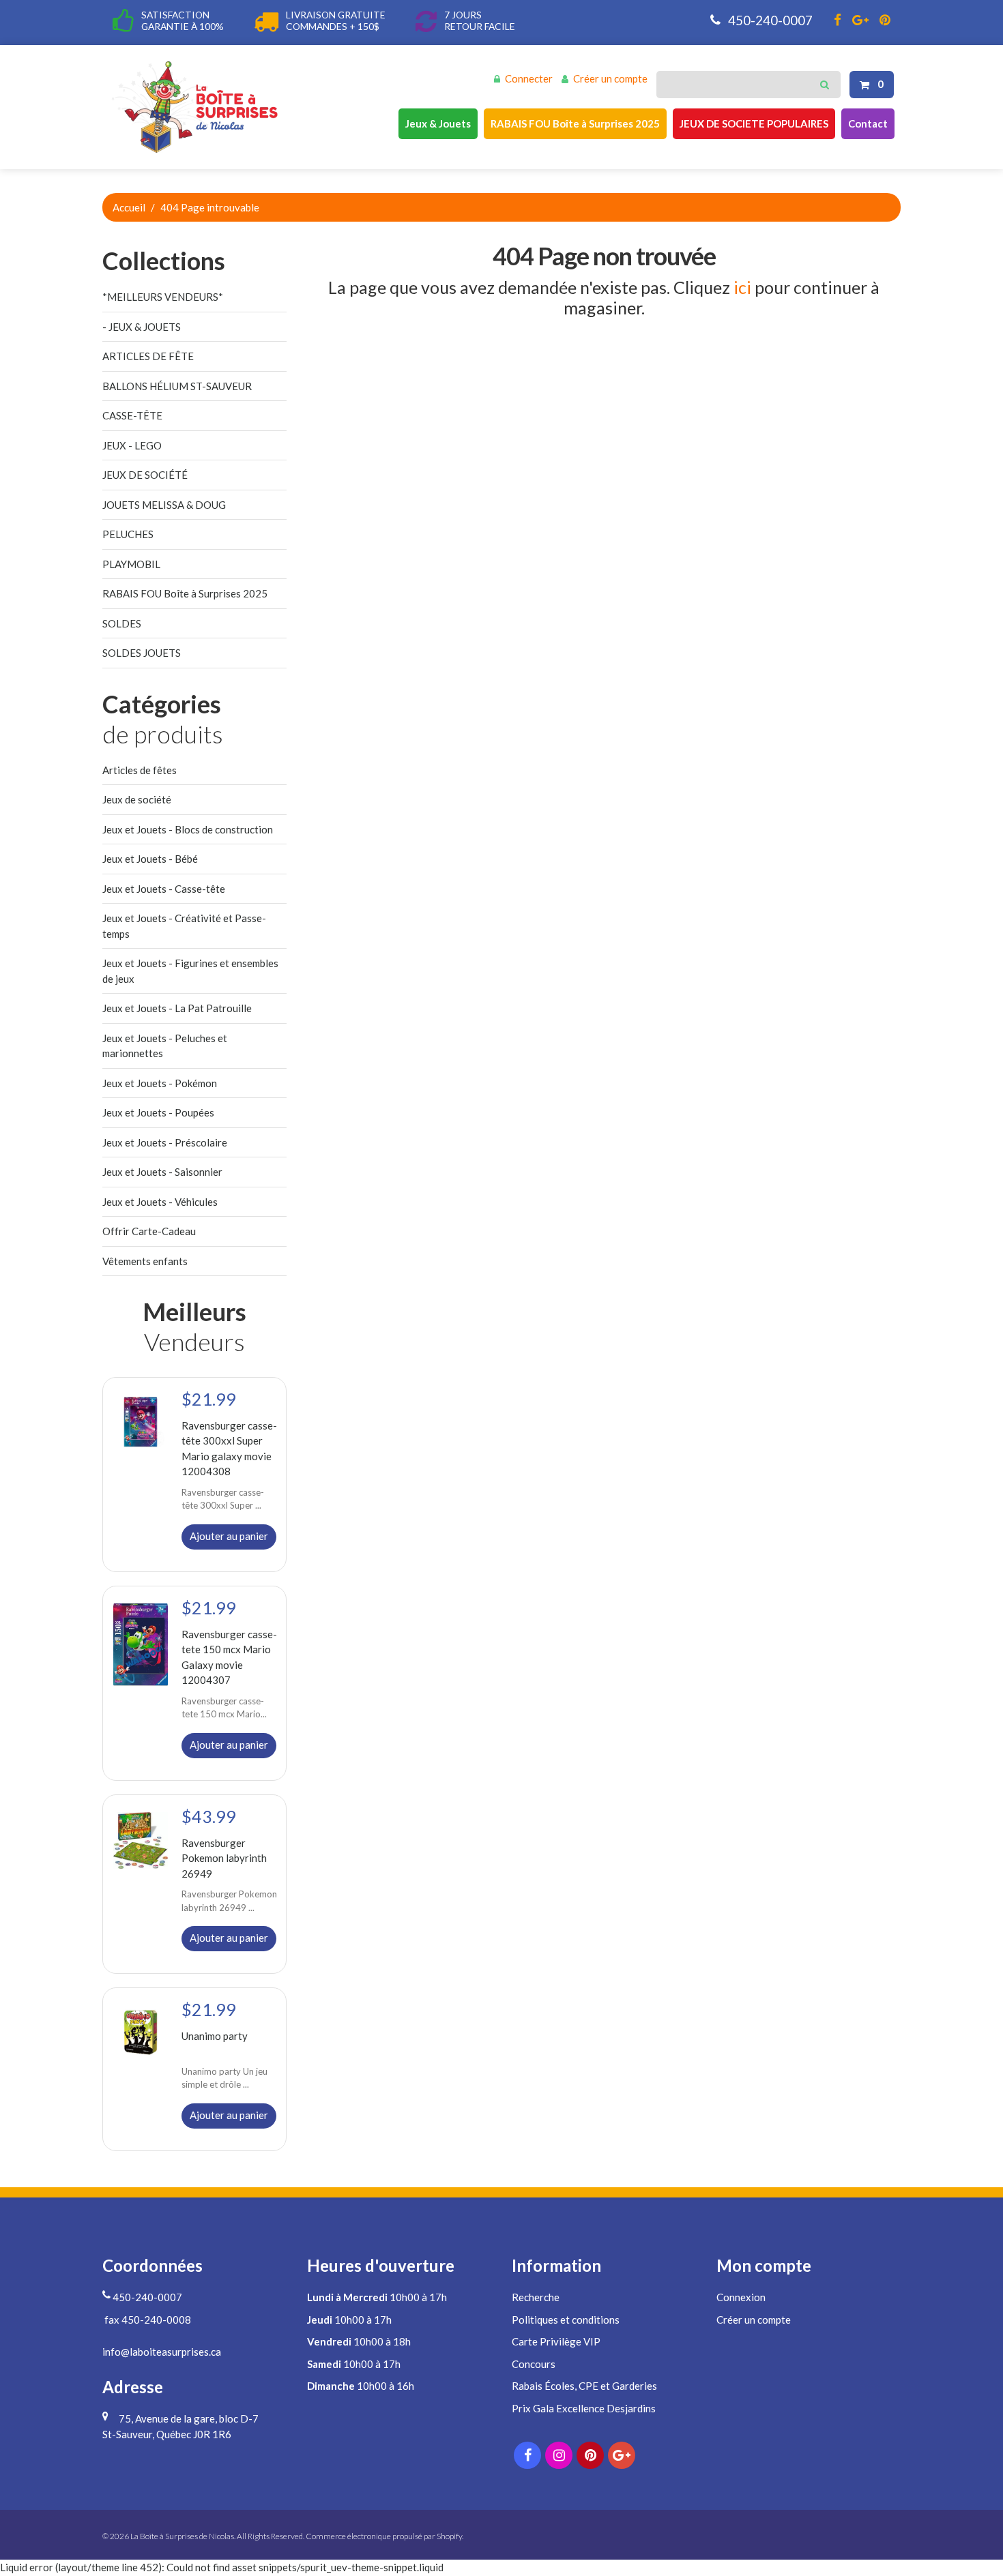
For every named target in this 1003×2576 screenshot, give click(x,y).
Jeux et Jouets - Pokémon (160, 1083)
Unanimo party (215, 2036)
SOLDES (122, 623)
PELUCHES (128, 534)
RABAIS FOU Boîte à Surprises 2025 (575, 123)
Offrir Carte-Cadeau (149, 1231)
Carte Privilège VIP (556, 2341)
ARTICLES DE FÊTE (148, 356)
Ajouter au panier (229, 1536)
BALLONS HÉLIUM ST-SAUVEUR (177, 386)
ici (742, 287)
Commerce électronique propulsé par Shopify (384, 2536)
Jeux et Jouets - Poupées (158, 1112)
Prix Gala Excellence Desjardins (584, 2408)
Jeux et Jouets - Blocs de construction (188, 829)
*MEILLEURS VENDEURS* (163, 297)
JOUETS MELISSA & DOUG (164, 505)
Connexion (741, 2297)
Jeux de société (137, 799)
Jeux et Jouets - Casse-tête (164, 889)
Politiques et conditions (566, 2320)
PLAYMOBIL (131, 564)
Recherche (536, 2297)
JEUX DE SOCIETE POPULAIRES (754, 123)
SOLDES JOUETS (142, 653)
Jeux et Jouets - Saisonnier (162, 1172)
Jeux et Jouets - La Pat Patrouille (177, 1008)
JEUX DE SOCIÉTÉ (145, 475)
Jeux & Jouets (438, 123)
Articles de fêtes (140, 770)
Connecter (529, 78)
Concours (534, 2364)
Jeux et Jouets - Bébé (150, 859)
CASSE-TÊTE (132, 415)
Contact (868, 123)
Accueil (129, 207)
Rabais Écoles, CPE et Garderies (584, 2386)
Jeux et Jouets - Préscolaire (165, 1142)
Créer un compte (610, 78)
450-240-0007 (769, 20)
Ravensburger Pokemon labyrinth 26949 (224, 1857)
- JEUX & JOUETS (142, 327)
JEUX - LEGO (132, 445)
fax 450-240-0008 (147, 2320)
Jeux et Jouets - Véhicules (160, 1202)
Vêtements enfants (145, 1261)
